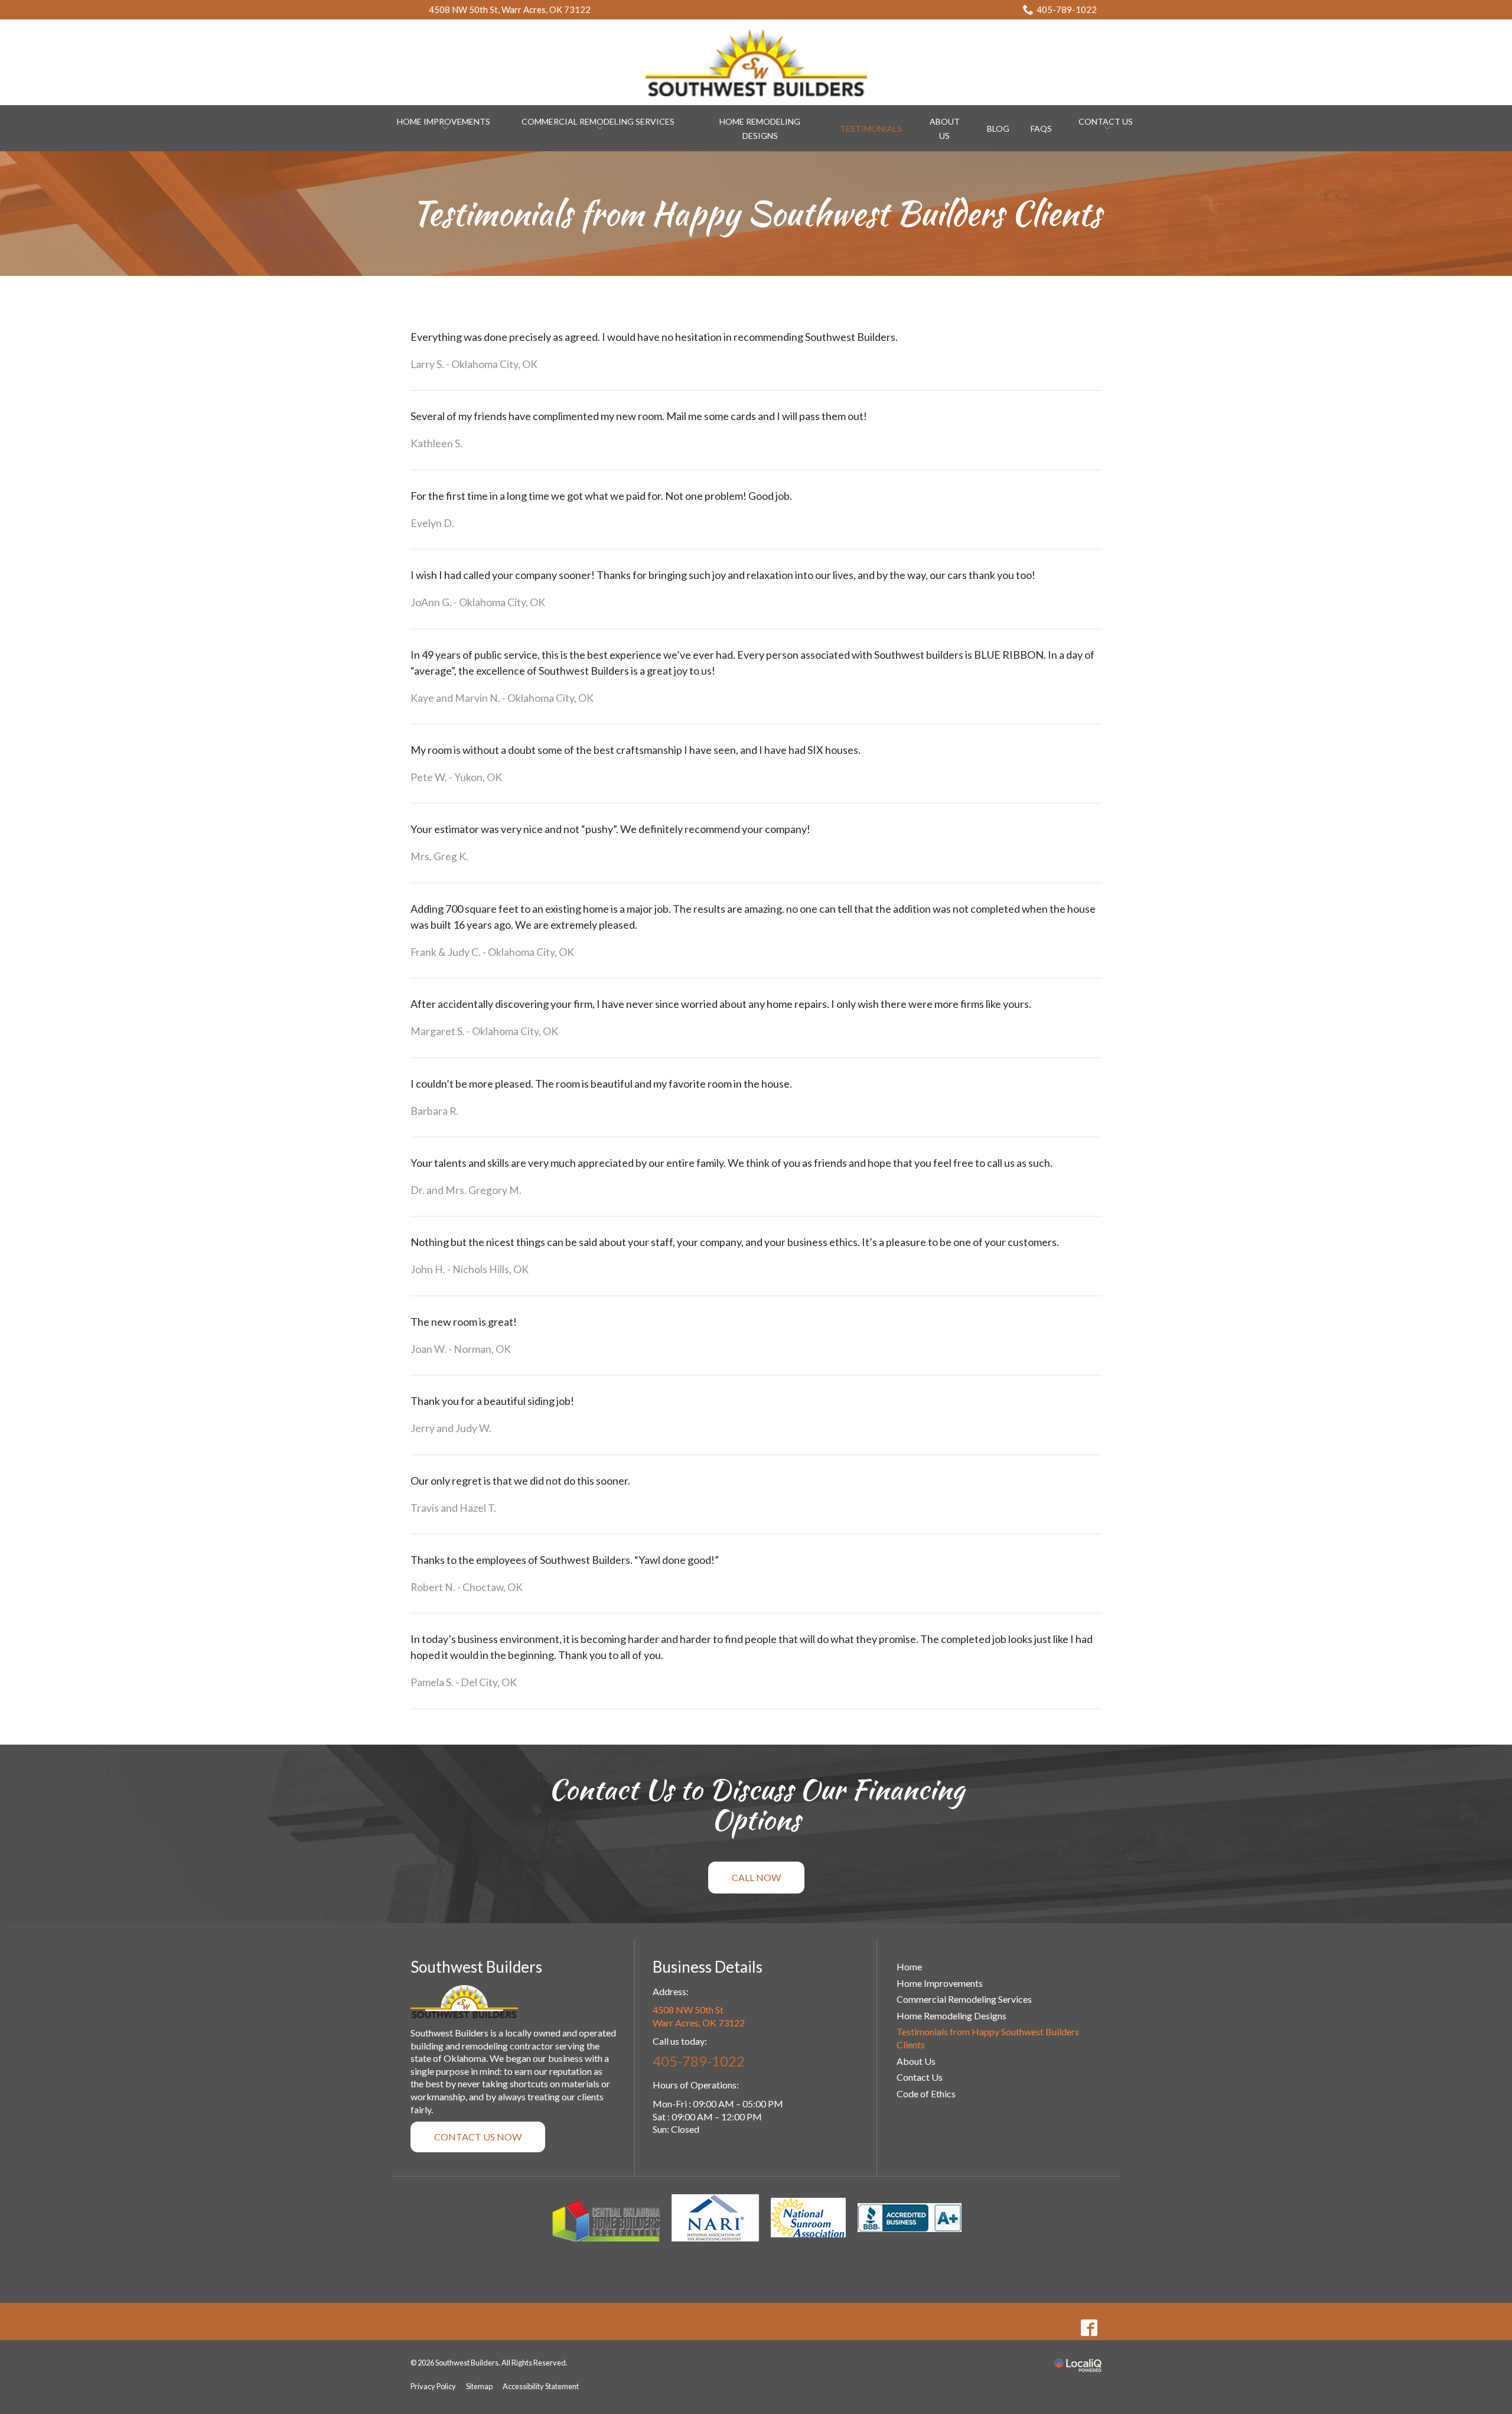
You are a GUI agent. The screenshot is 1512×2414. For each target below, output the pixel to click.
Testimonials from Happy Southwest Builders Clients (756, 214)
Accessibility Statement (541, 2386)
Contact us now (478, 2137)
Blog (998, 128)
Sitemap (479, 2386)
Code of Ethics (926, 2093)
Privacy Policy (433, 2386)
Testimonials (871, 128)
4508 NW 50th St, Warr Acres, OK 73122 (510, 9)
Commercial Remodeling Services (598, 121)
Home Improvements (940, 1983)
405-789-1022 (1067, 9)
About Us (916, 2061)
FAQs (1041, 128)
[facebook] (1089, 2327)
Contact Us (1106, 121)
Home (909, 1966)
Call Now (756, 1877)
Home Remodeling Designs (951, 2016)
